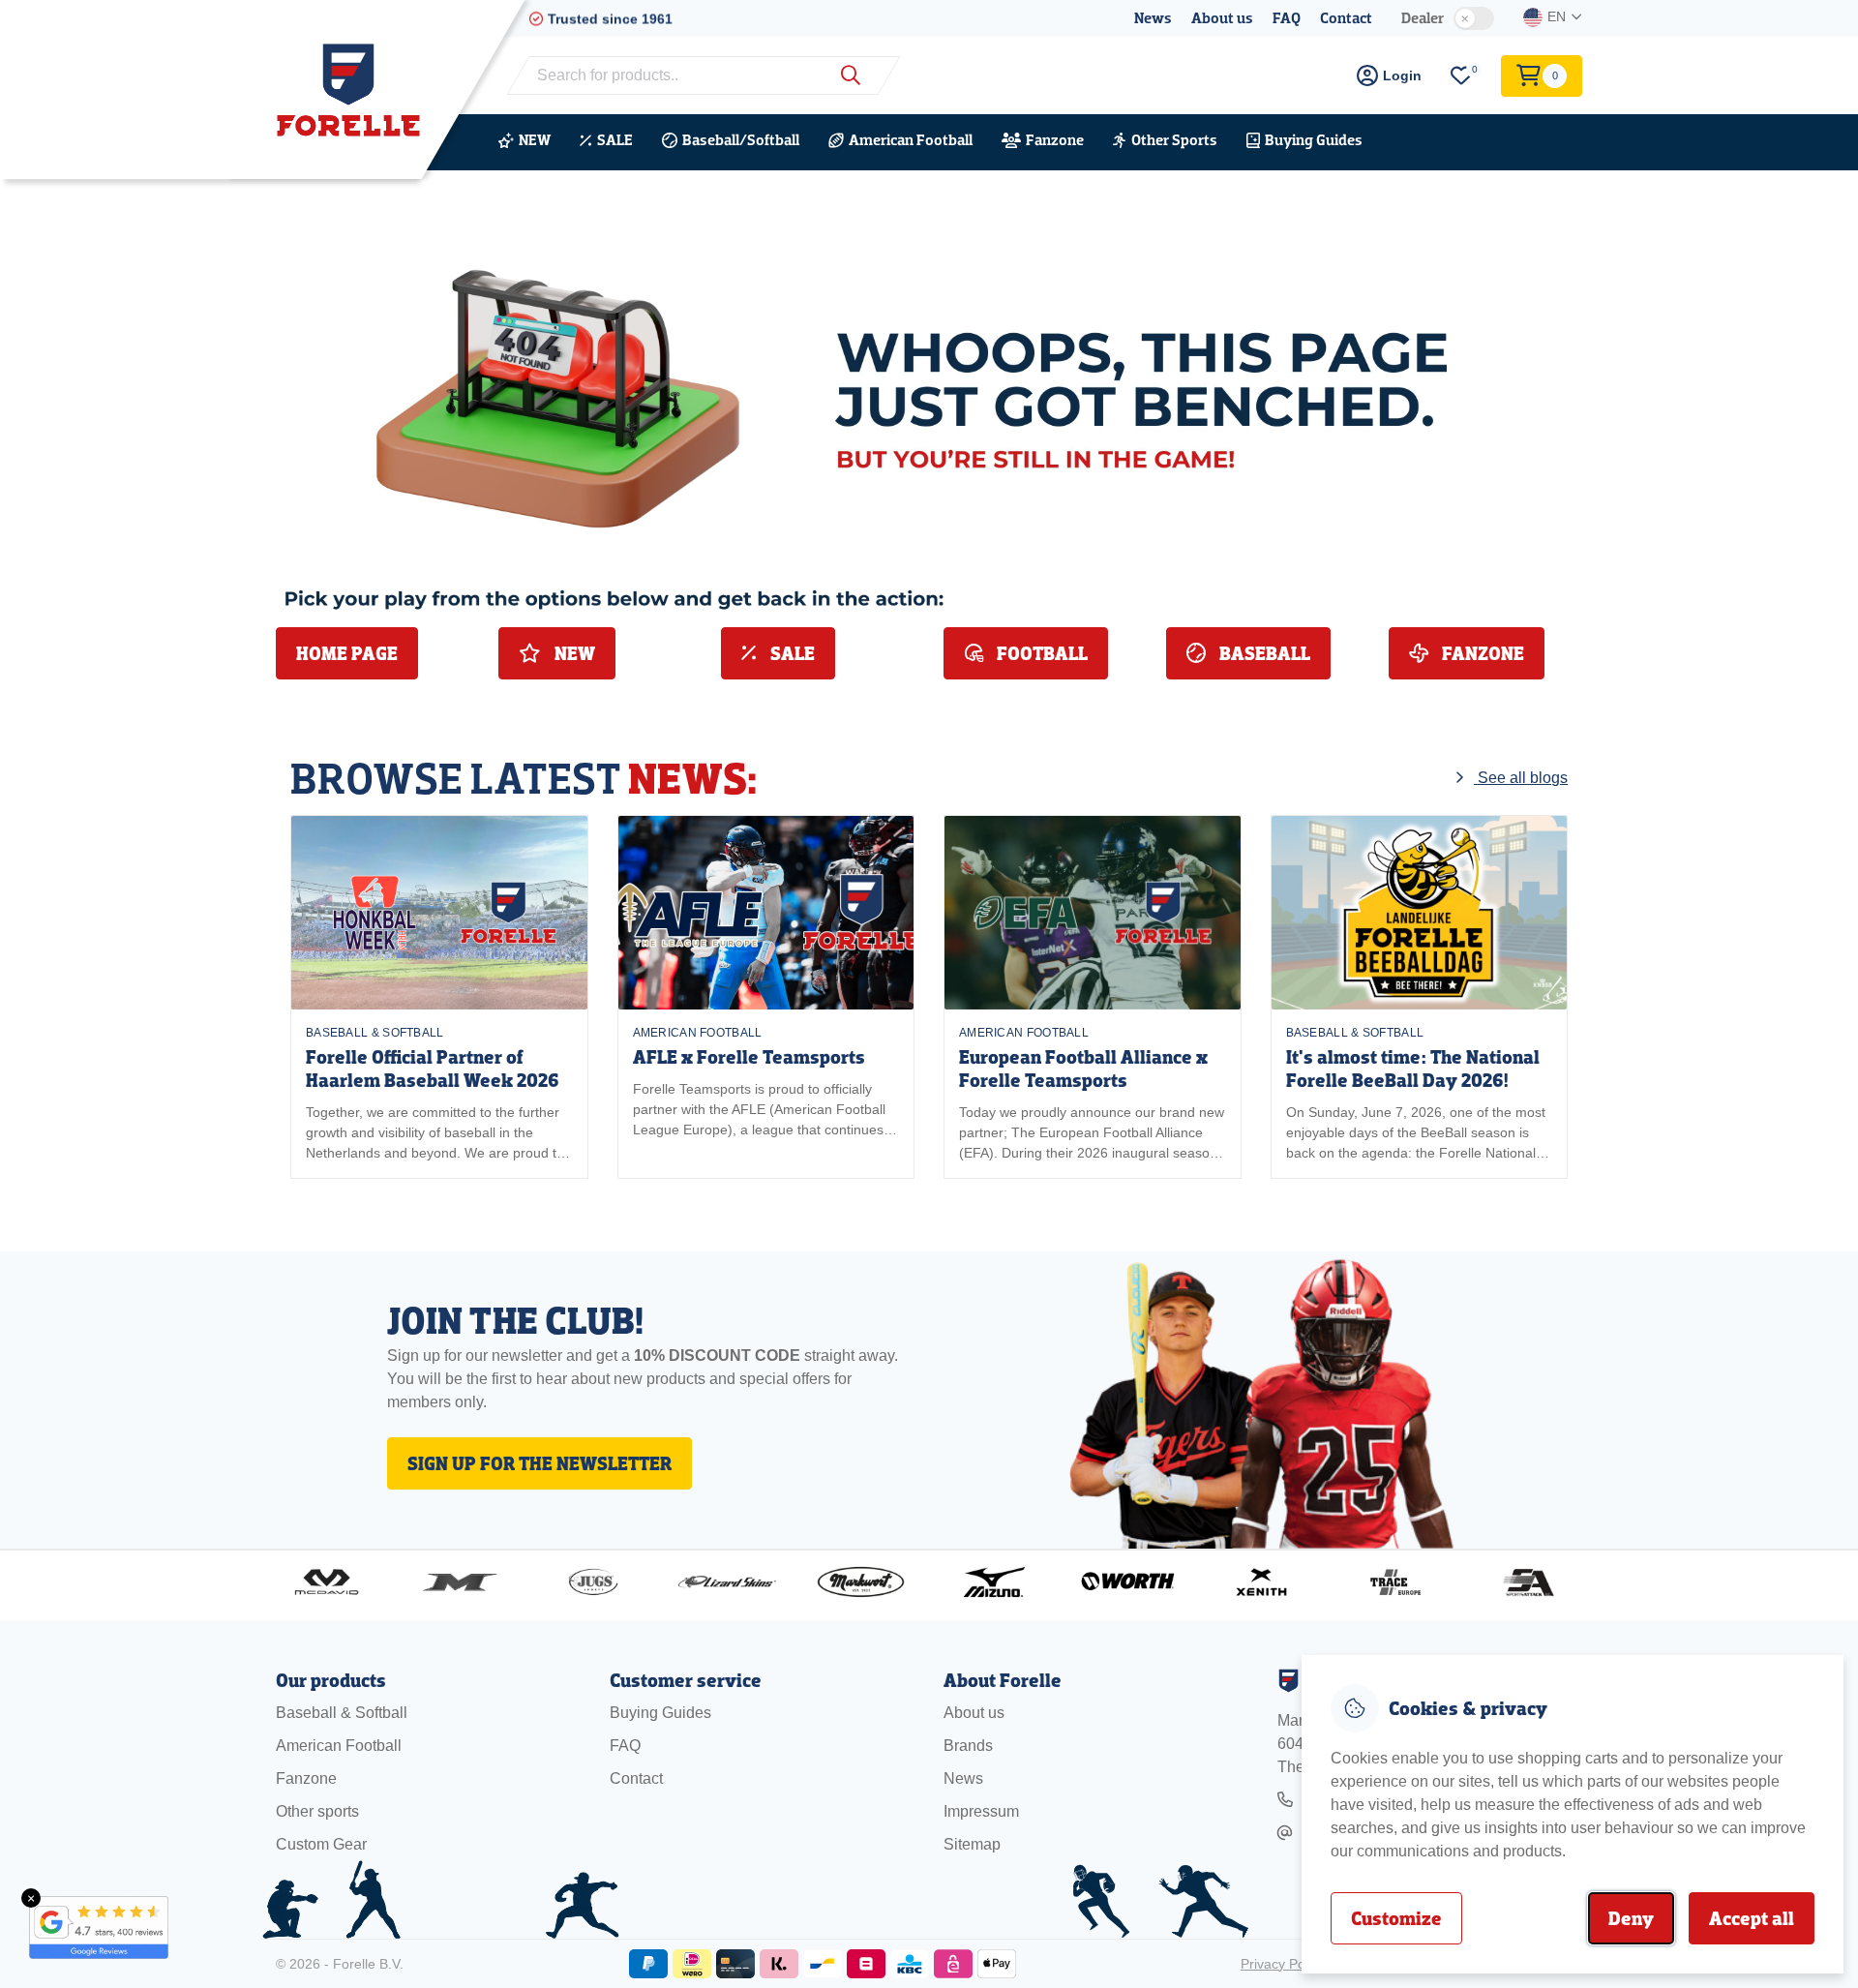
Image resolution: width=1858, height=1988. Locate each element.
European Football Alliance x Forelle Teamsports (1083, 1069)
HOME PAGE (347, 653)
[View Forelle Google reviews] (87, 1928)
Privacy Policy (1283, 1964)
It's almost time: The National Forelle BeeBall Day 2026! (1413, 1069)
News (1153, 18)
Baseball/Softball (741, 140)
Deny (1631, 1918)
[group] (439, 997)
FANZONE (1481, 653)
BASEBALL (1263, 653)
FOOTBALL (1040, 653)
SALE (615, 140)
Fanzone (1055, 140)
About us (1222, 18)
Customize (1396, 1918)
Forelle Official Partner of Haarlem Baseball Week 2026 (433, 1069)
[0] (1461, 76)
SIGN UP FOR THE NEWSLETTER (539, 1463)
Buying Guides (1314, 140)
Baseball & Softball (375, 1033)
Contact (1346, 18)
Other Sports (1174, 140)
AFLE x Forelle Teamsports (749, 1057)
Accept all (1752, 1918)
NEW (535, 140)
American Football (911, 140)
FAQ (1287, 18)
